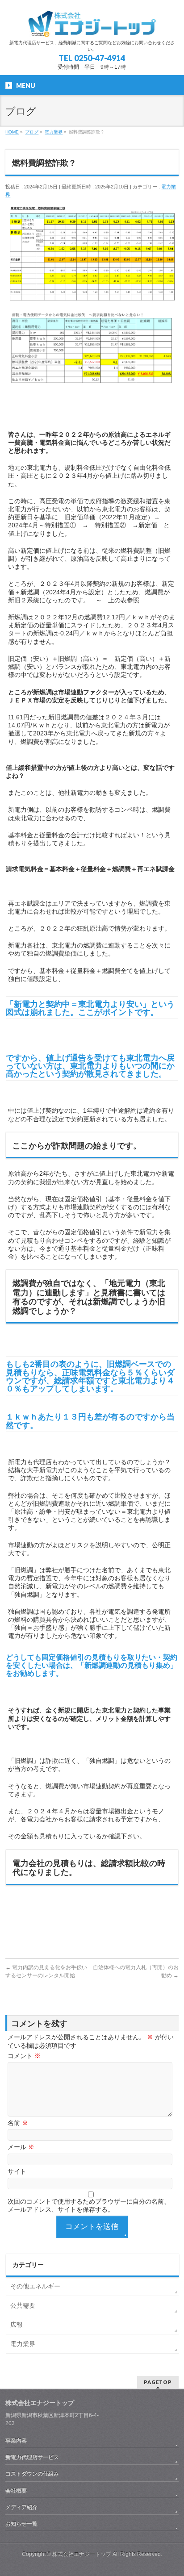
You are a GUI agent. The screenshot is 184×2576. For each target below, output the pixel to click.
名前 (18, 2123)
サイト (17, 2171)
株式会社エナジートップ (82, 2554)
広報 (17, 2325)
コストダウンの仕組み (32, 2474)
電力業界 (23, 2344)
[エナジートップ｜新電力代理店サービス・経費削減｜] (92, 27)
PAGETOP (158, 2382)
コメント (24, 2056)
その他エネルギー (35, 2286)
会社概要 (16, 2491)
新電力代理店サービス (32, 2457)
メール (21, 2147)
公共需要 (23, 2305)
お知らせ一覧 (21, 2524)
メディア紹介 (21, 2507)
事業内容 (16, 2441)
